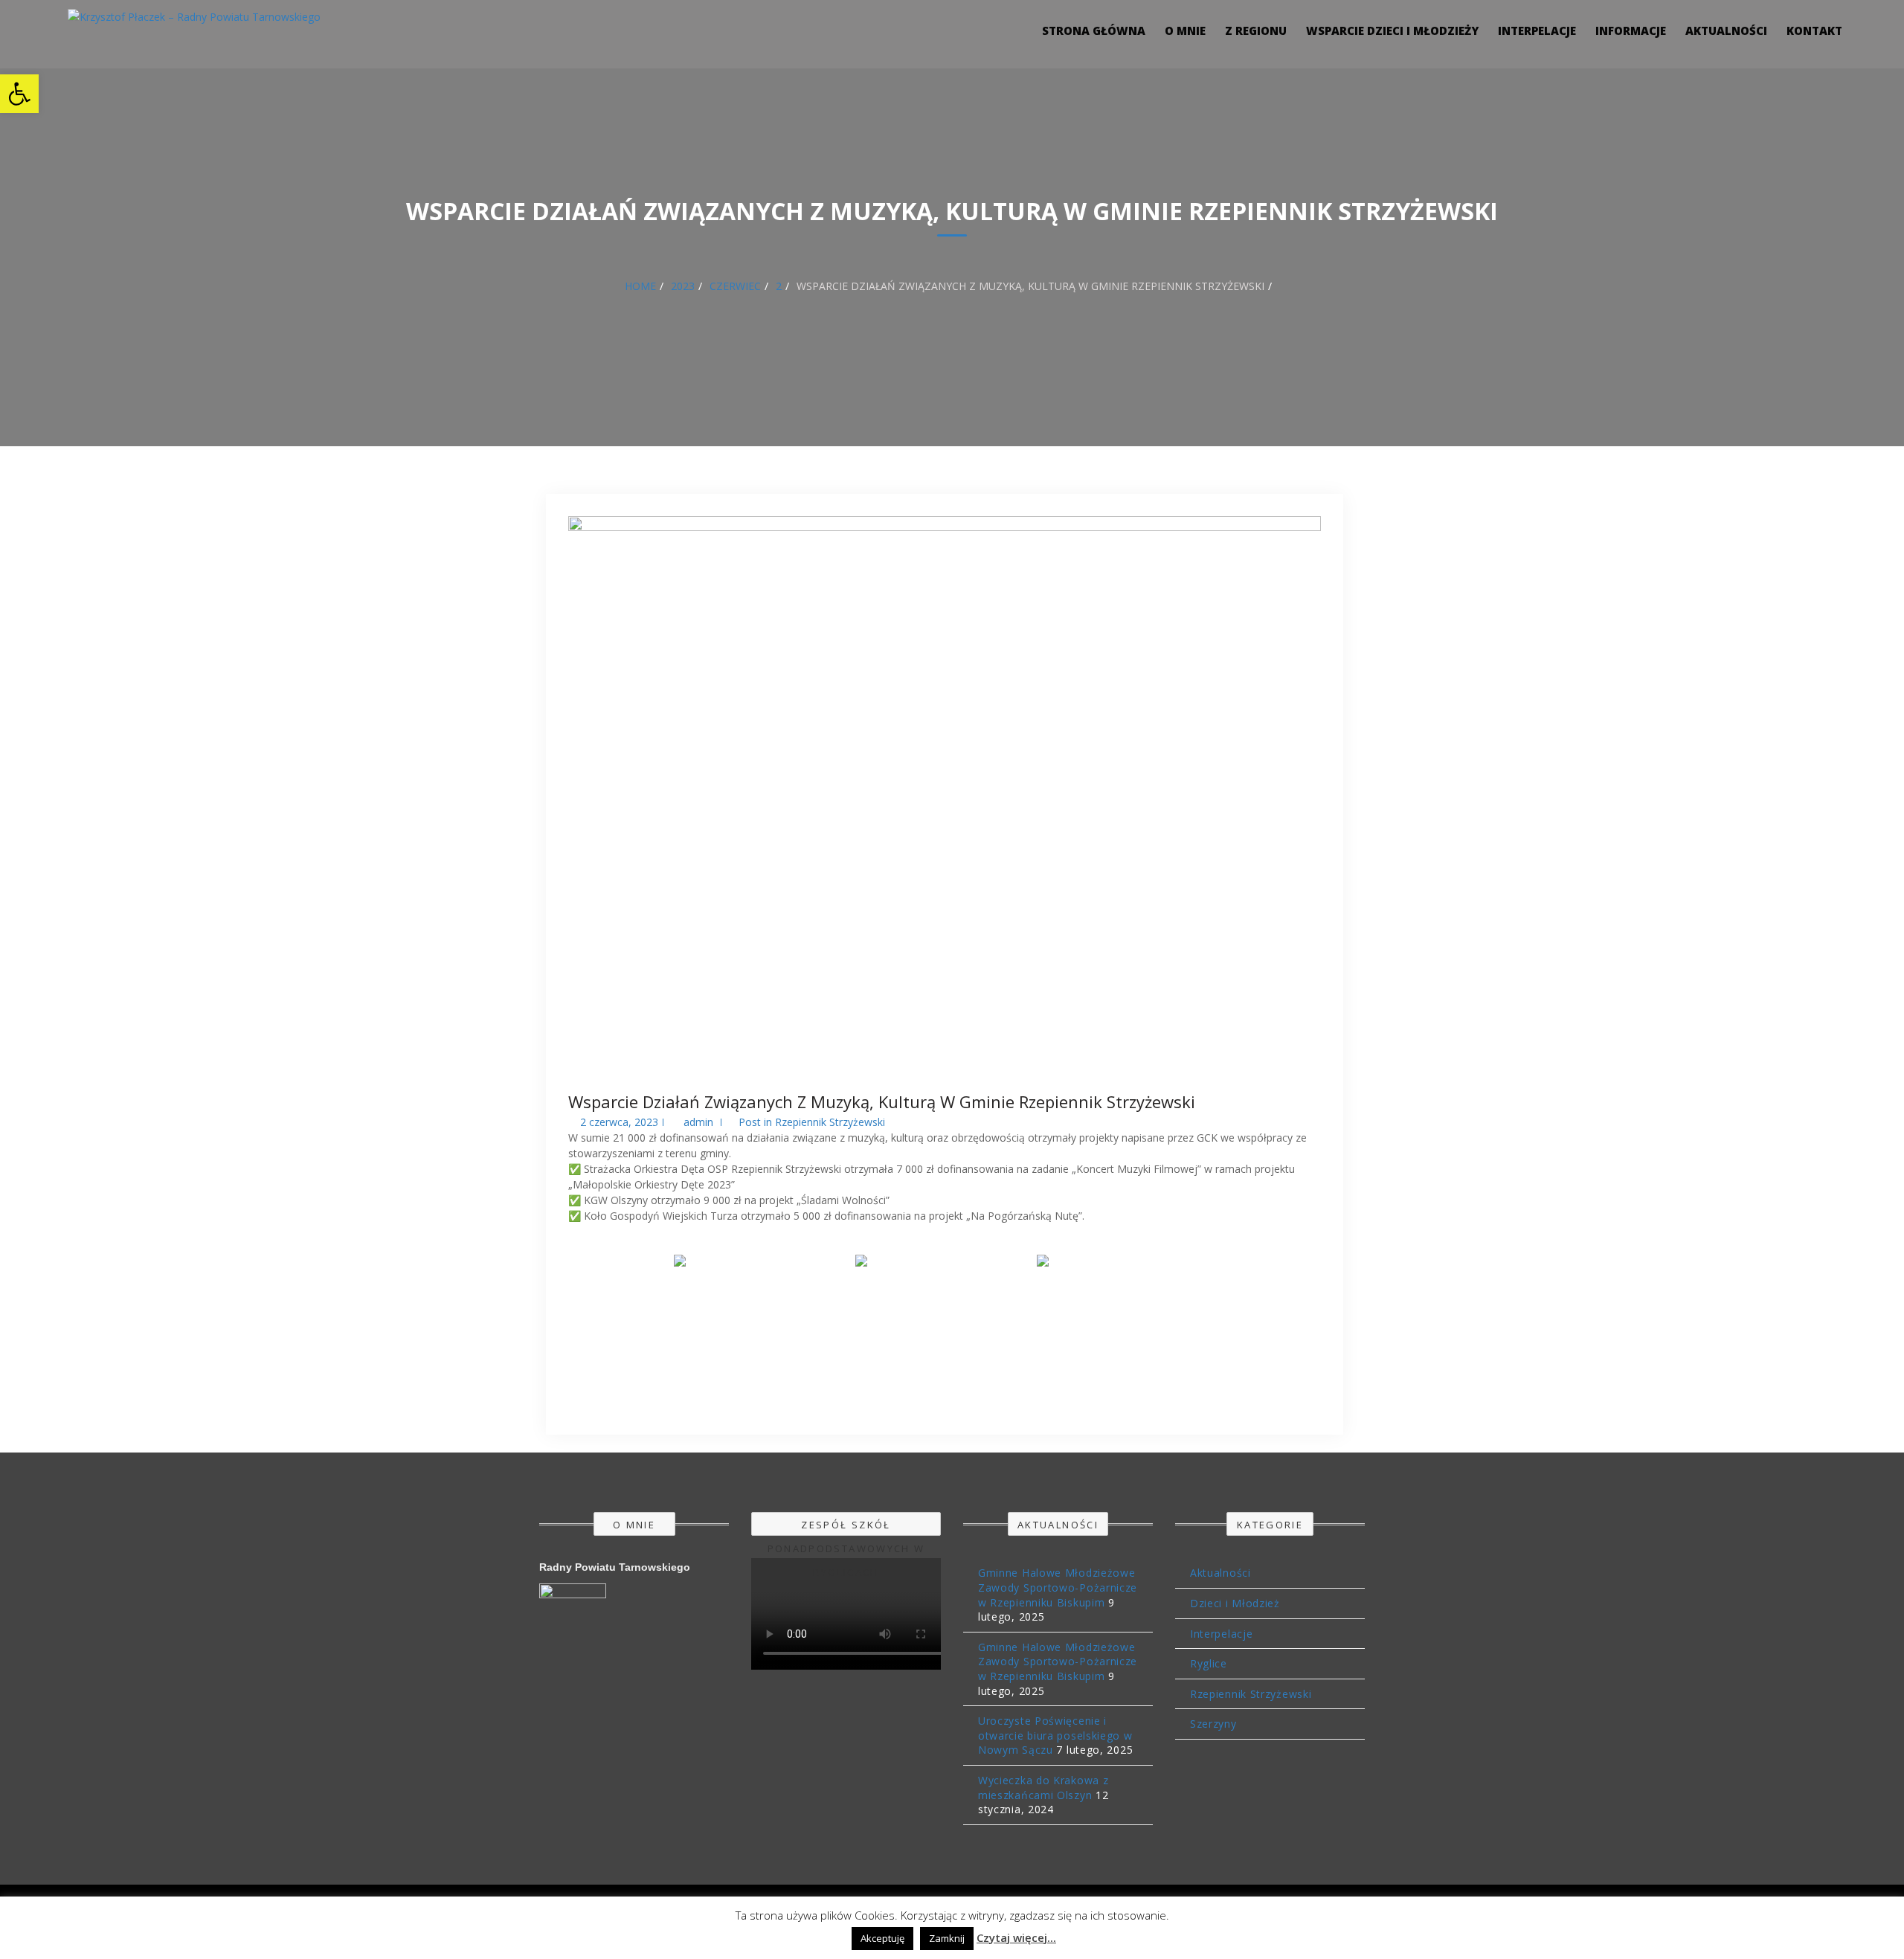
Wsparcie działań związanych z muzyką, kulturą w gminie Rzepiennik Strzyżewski (882, 1101)
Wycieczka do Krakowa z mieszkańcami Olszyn (1043, 1788)
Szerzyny (1213, 1724)
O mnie (1185, 30)
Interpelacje (1537, 30)
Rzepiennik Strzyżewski (830, 1122)
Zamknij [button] (947, 1938)
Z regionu (1256, 30)
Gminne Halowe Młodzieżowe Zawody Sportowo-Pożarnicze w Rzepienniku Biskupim (1058, 1587)
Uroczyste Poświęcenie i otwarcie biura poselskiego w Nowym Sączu (1055, 1735)
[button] (19, 94)
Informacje (1631, 30)
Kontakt (1814, 30)
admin (698, 1122)
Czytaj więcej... (1016, 1937)
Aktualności (1726, 30)
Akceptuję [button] (882, 1938)
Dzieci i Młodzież (1235, 1603)
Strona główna (1094, 30)
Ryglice (1209, 1663)
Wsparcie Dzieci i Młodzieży (1392, 30)
